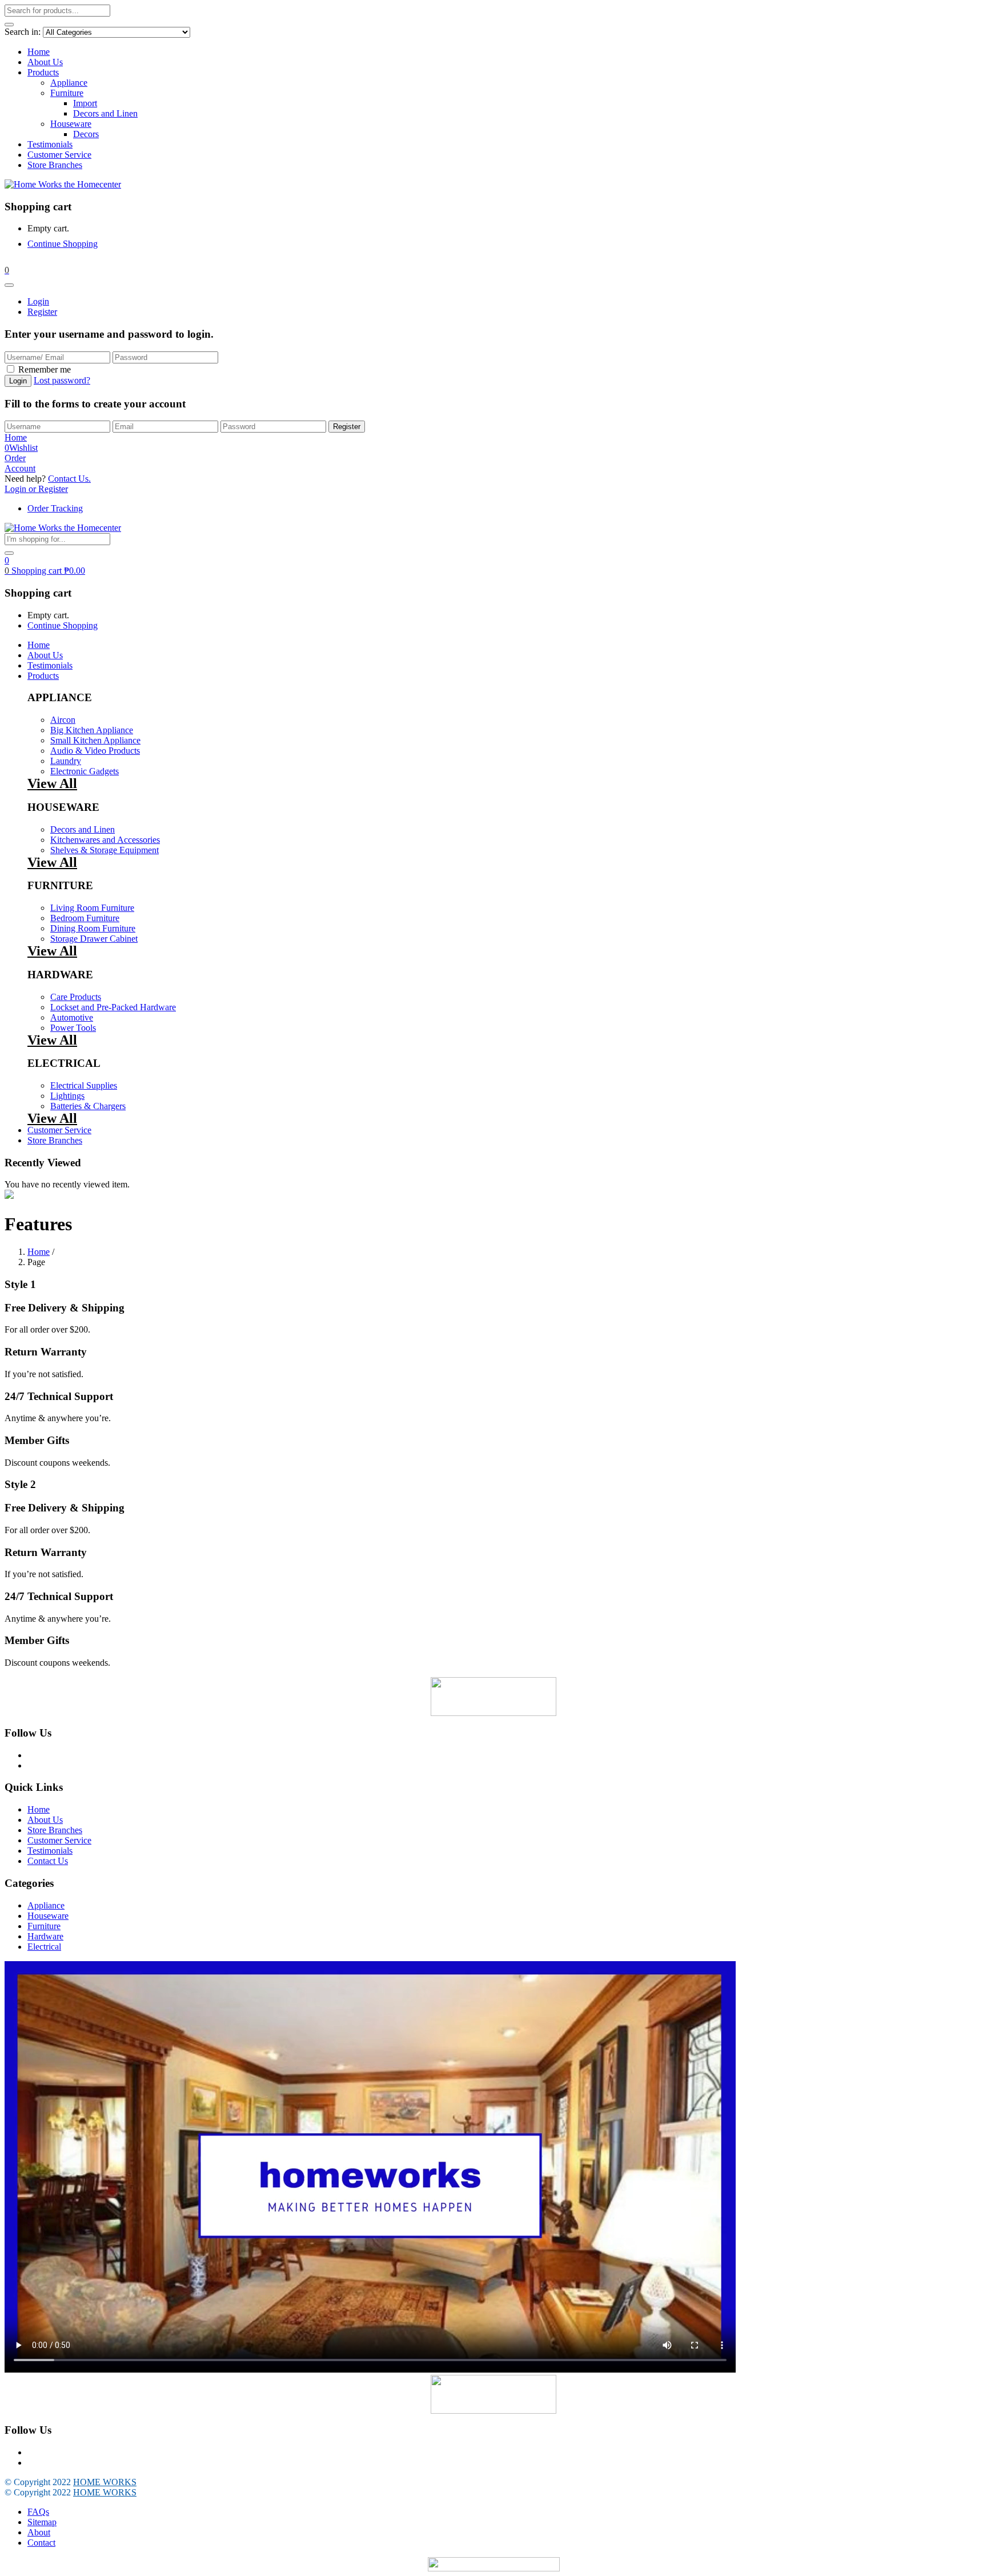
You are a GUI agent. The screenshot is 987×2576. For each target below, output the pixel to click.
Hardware (45, 1936)
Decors (86, 134)
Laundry (66, 761)
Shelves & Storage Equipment (105, 850)
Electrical (44, 1947)
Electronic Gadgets (85, 771)
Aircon (63, 720)
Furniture (67, 93)
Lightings (67, 1096)
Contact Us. (69, 479)
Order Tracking (55, 508)
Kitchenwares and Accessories (105, 840)
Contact (41, 2543)
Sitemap (42, 2522)
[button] (7, 270)
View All (52, 783)
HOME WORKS (105, 2482)
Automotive (72, 1017)
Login (38, 301)
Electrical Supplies (84, 1085)
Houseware (71, 124)
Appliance (69, 83)
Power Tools (73, 1028)
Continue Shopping (63, 244)
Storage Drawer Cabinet (94, 939)
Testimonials (50, 144)
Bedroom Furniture (85, 918)
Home (39, 52)
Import (85, 103)
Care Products (76, 997)
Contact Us (48, 1861)
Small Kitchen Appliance (95, 740)
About (39, 2532)
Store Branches (55, 165)
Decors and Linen (105, 113)
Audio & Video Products (95, 751)
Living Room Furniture (92, 908)
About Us (45, 62)
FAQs (38, 2512)
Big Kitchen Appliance (92, 730)
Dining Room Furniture (93, 928)
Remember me (45, 369)
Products (43, 72)
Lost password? (62, 380)
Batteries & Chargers (88, 1106)
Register (42, 312)
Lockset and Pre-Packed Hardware (113, 1007)
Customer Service (59, 155)
